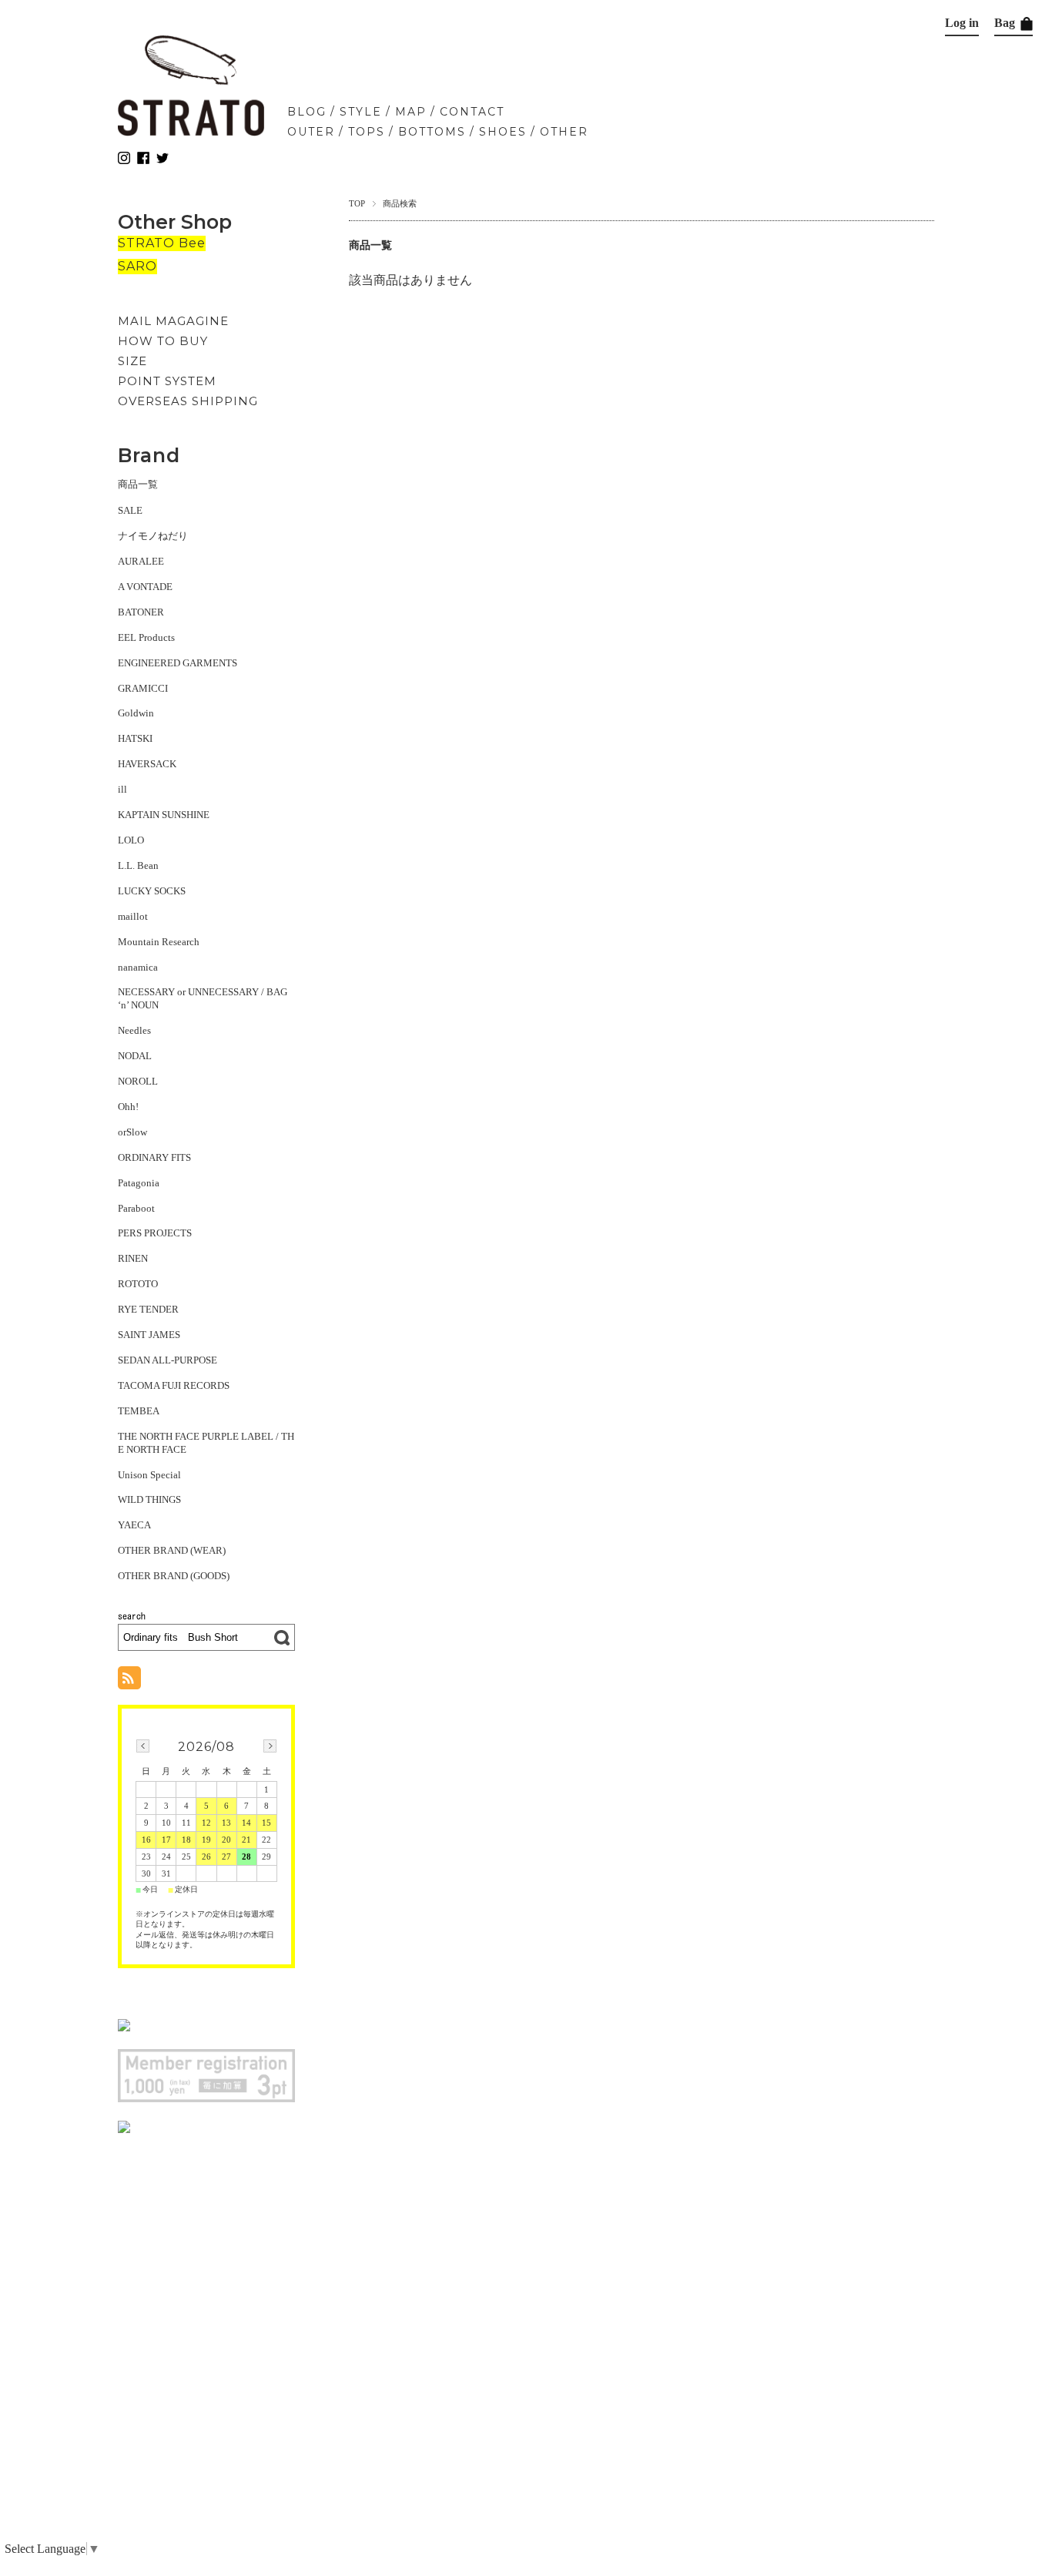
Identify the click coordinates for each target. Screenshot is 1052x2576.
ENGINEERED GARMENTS (178, 663)
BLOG (307, 112)
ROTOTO (138, 1284)
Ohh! (128, 1107)
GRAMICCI (143, 688)
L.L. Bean (138, 865)
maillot (133, 916)
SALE (130, 510)
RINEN (133, 1258)
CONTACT (472, 112)
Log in (962, 23)
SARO (137, 266)
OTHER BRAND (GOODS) (174, 1576)
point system (167, 381)
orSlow (132, 1132)
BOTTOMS (432, 132)
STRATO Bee (162, 243)
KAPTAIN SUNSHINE (164, 815)
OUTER (311, 132)
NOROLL (138, 1081)
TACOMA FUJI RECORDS (174, 1385)
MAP (411, 112)
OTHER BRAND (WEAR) (172, 1550)
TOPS (367, 132)
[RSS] (129, 1681)
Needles (134, 1030)
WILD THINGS (149, 1499)
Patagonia (139, 1183)
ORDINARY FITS (154, 1157)
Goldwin (136, 713)
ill (122, 789)
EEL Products (146, 637)
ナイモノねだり (153, 536)
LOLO (131, 840)
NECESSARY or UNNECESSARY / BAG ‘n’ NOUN (203, 998)
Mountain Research (159, 942)
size (132, 361)
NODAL (135, 1056)
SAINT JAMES (149, 1335)
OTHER (564, 132)
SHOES (503, 132)
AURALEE (141, 561)
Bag (1006, 23)
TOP (357, 203)
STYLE (361, 112)
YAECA (134, 1525)
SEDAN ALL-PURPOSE (168, 1360)
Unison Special (149, 1475)
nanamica (138, 967)
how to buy (163, 341)
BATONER (141, 612)
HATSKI (135, 738)
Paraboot (136, 1208)
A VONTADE (145, 587)
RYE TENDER (148, 1309)
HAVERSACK (147, 764)
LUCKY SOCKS (152, 891)
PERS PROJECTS (155, 1233)
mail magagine (173, 321)
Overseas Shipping (188, 401)
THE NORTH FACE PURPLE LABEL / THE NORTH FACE (206, 1443)
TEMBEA (139, 1411)
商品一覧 (138, 484)
